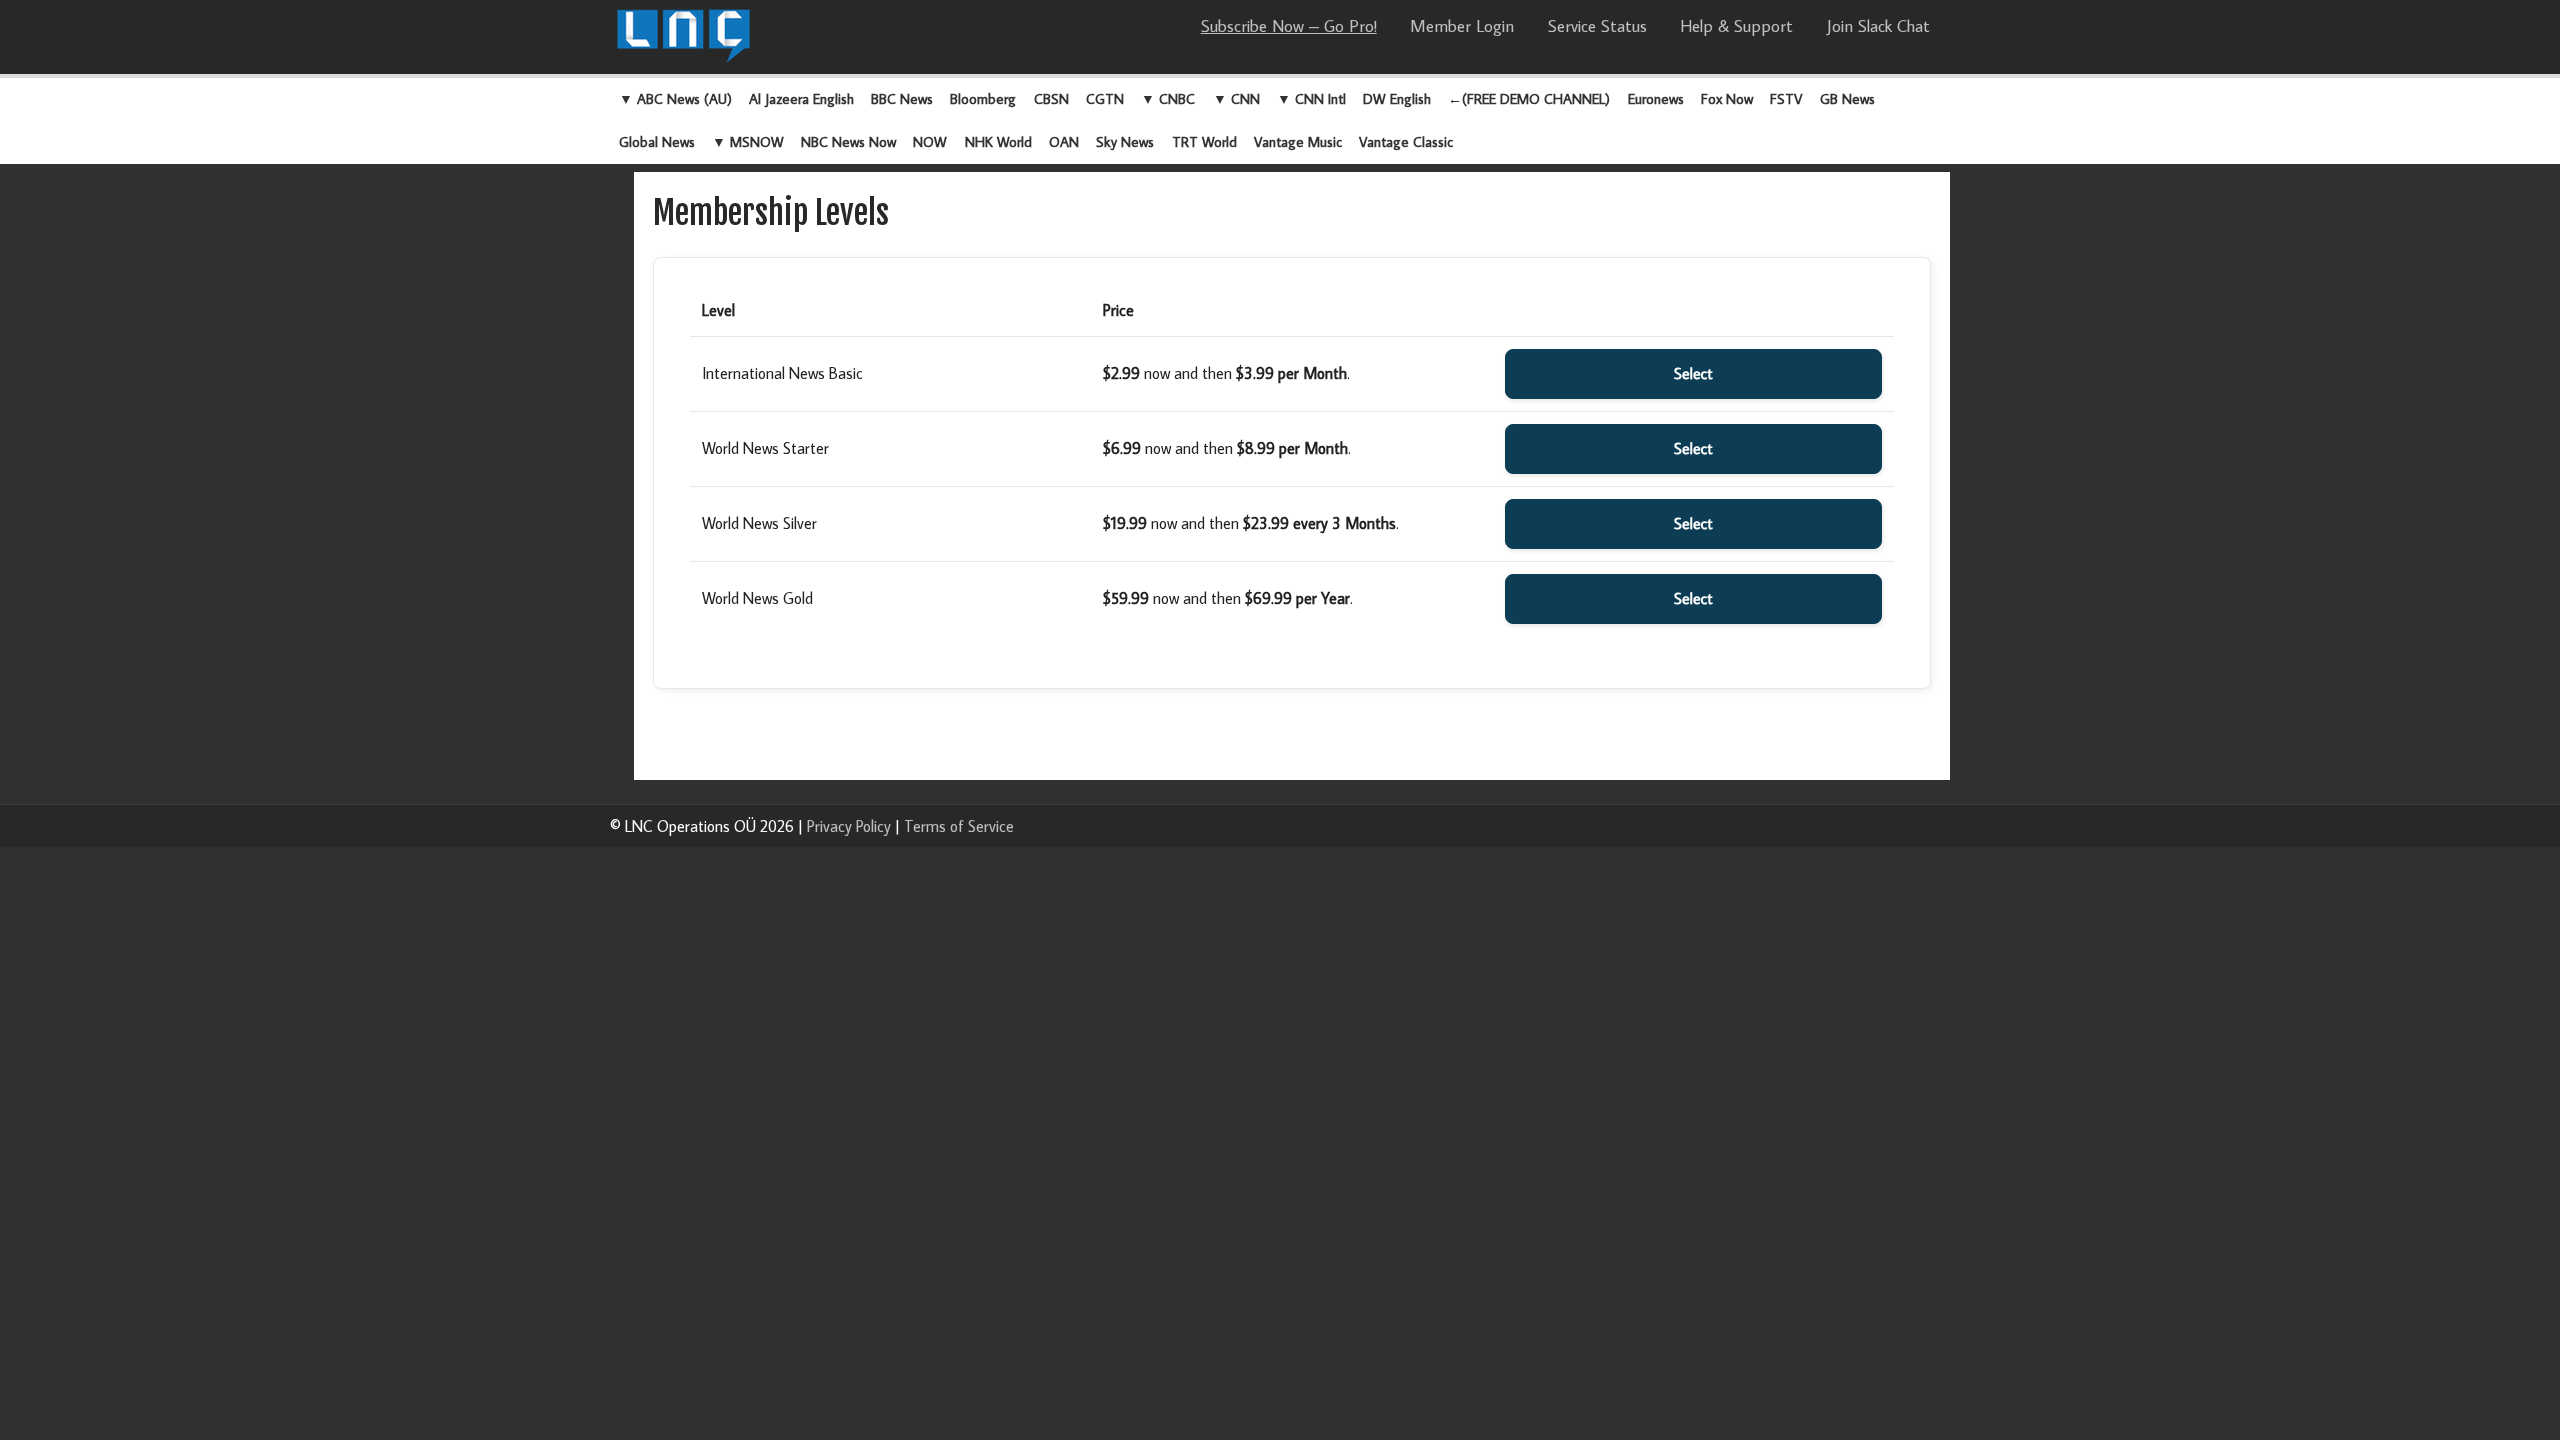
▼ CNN (1236, 98)
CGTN (1105, 98)
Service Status (1597, 26)
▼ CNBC (1168, 98)
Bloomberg (983, 98)
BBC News (902, 98)
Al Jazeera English (801, 98)
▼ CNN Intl (1311, 98)
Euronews (1656, 98)
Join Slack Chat (1878, 26)
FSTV (1786, 98)
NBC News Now (848, 141)
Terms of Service (959, 826)
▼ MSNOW (748, 141)
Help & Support (1736, 26)
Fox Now (1727, 98)
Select (1693, 374)
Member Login (1462, 26)
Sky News (1125, 141)
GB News (1847, 98)
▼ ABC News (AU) (675, 98)
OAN (1064, 141)
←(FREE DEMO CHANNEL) (1529, 98)
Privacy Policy (849, 826)
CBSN (1051, 98)
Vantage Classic (1406, 141)
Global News (657, 141)
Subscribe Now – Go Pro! (1289, 26)
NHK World (998, 141)
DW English (1397, 98)
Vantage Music (1298, 141)
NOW (930, 141)
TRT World (1204, 141)
